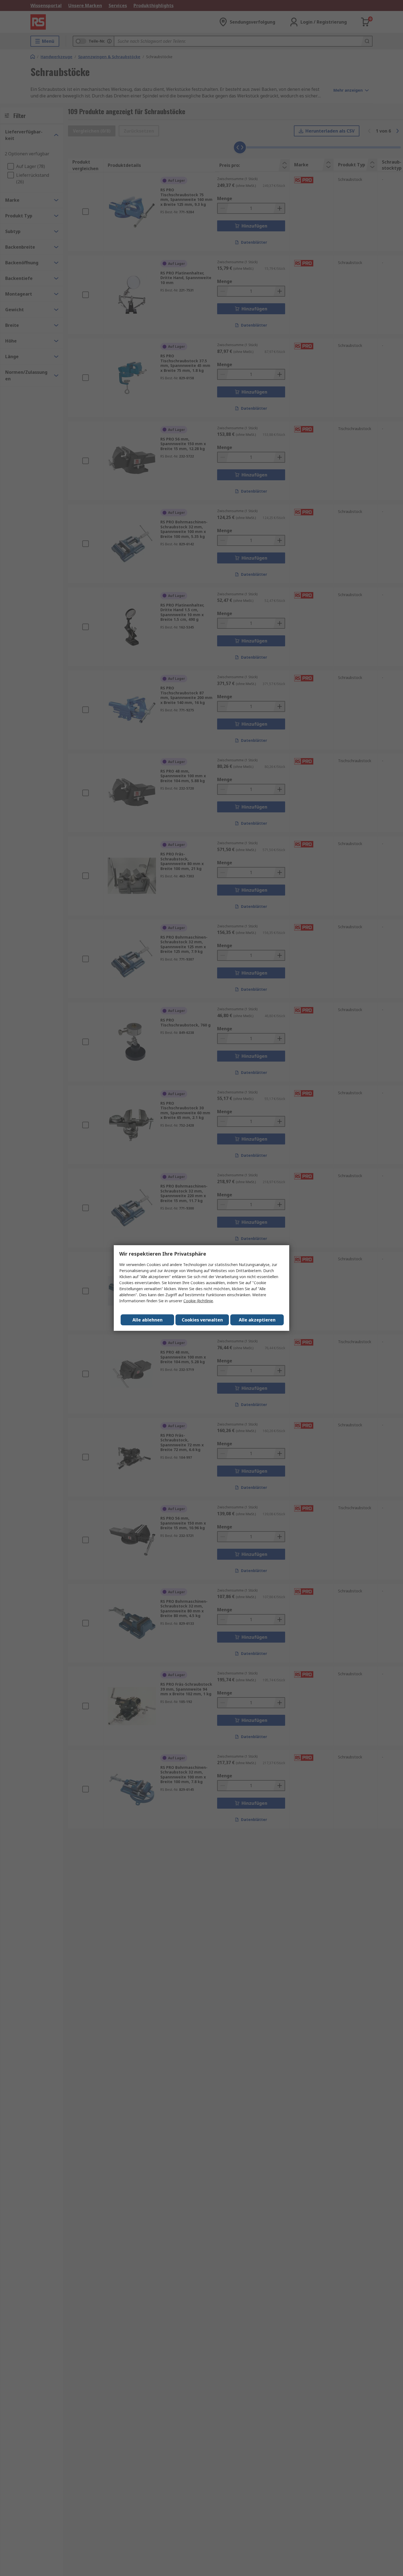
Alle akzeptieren (257, 1320)
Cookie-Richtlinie (198, 1301)
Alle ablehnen (147, 1320)
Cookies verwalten (202, 1320)
